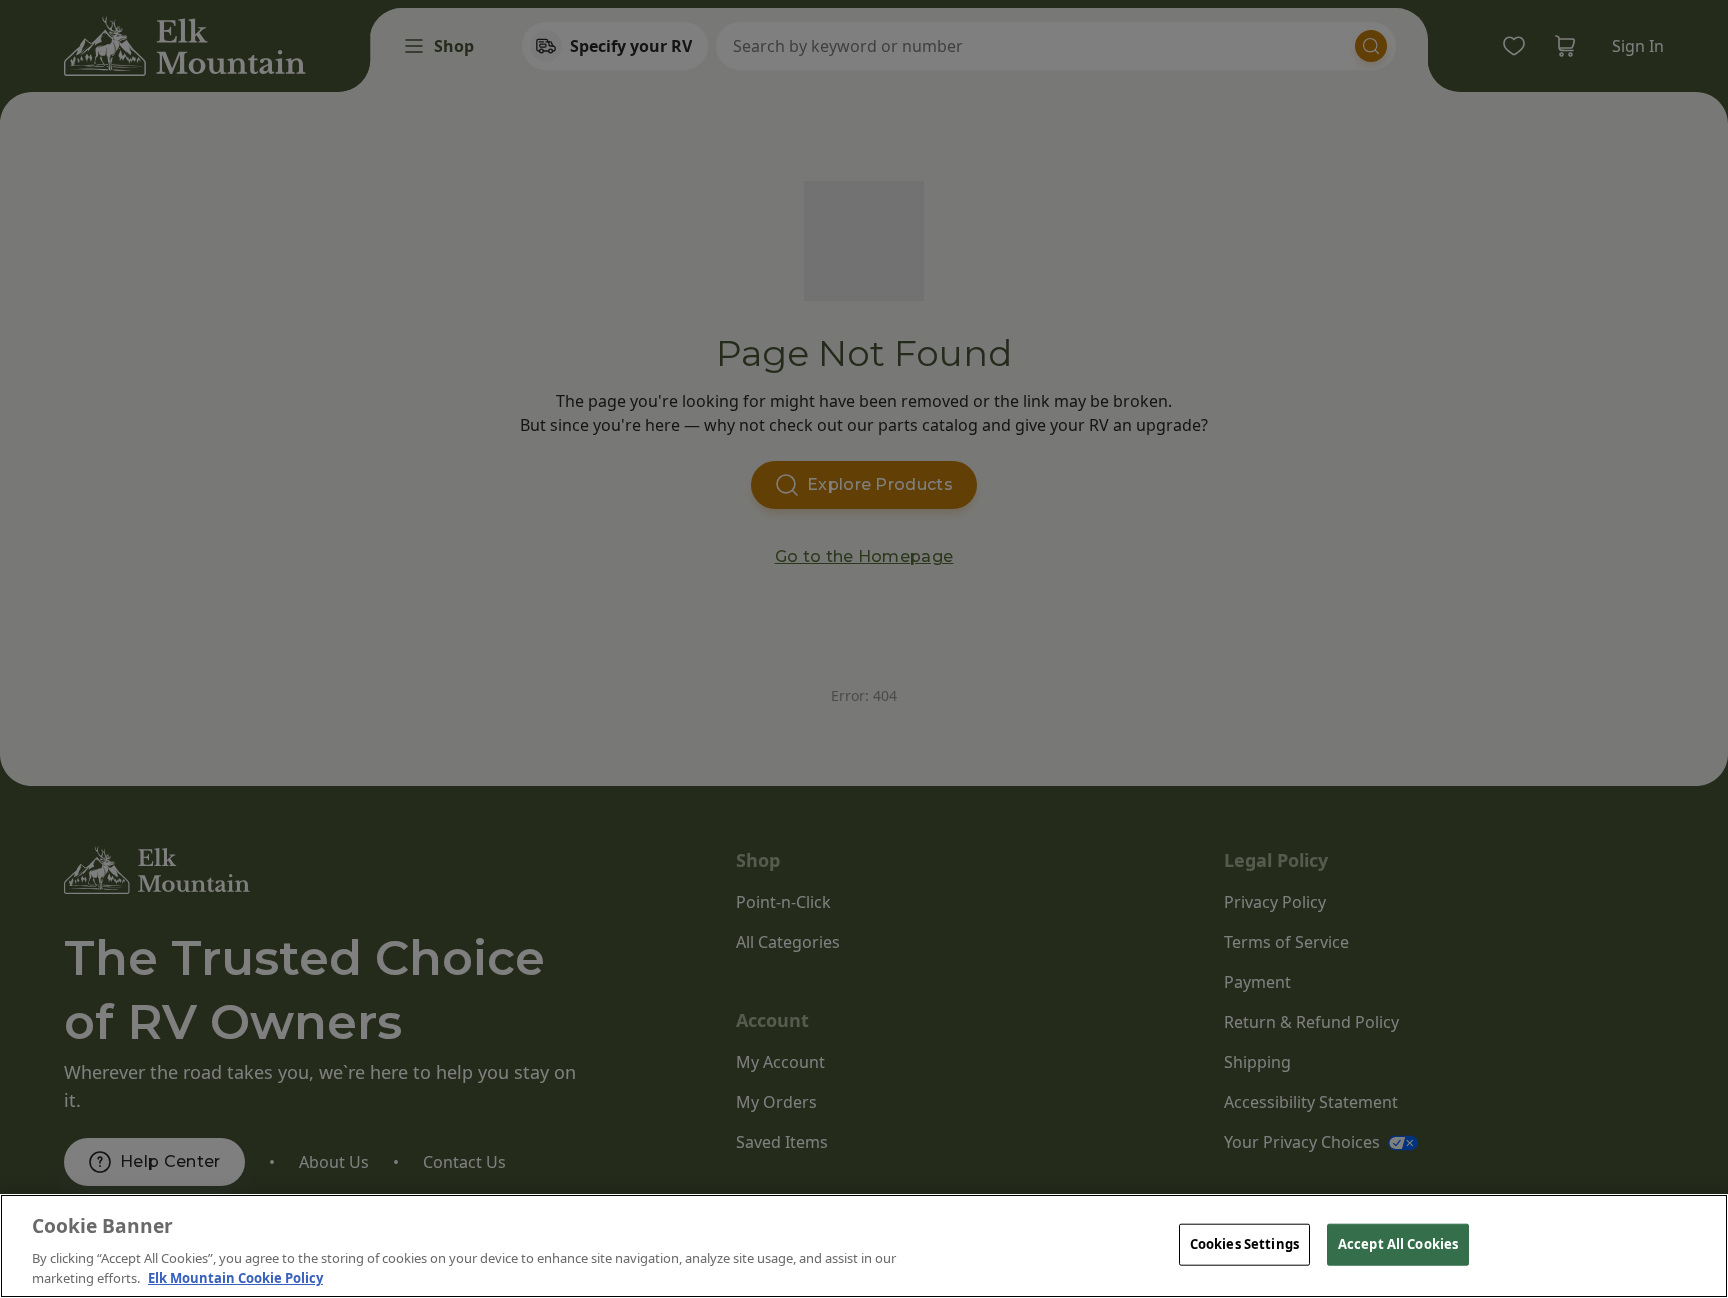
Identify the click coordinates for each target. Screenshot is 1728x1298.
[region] (864, 1246)
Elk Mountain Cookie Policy (235, 1277)
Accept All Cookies (1398, 1244)
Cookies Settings (1244, 1244)
